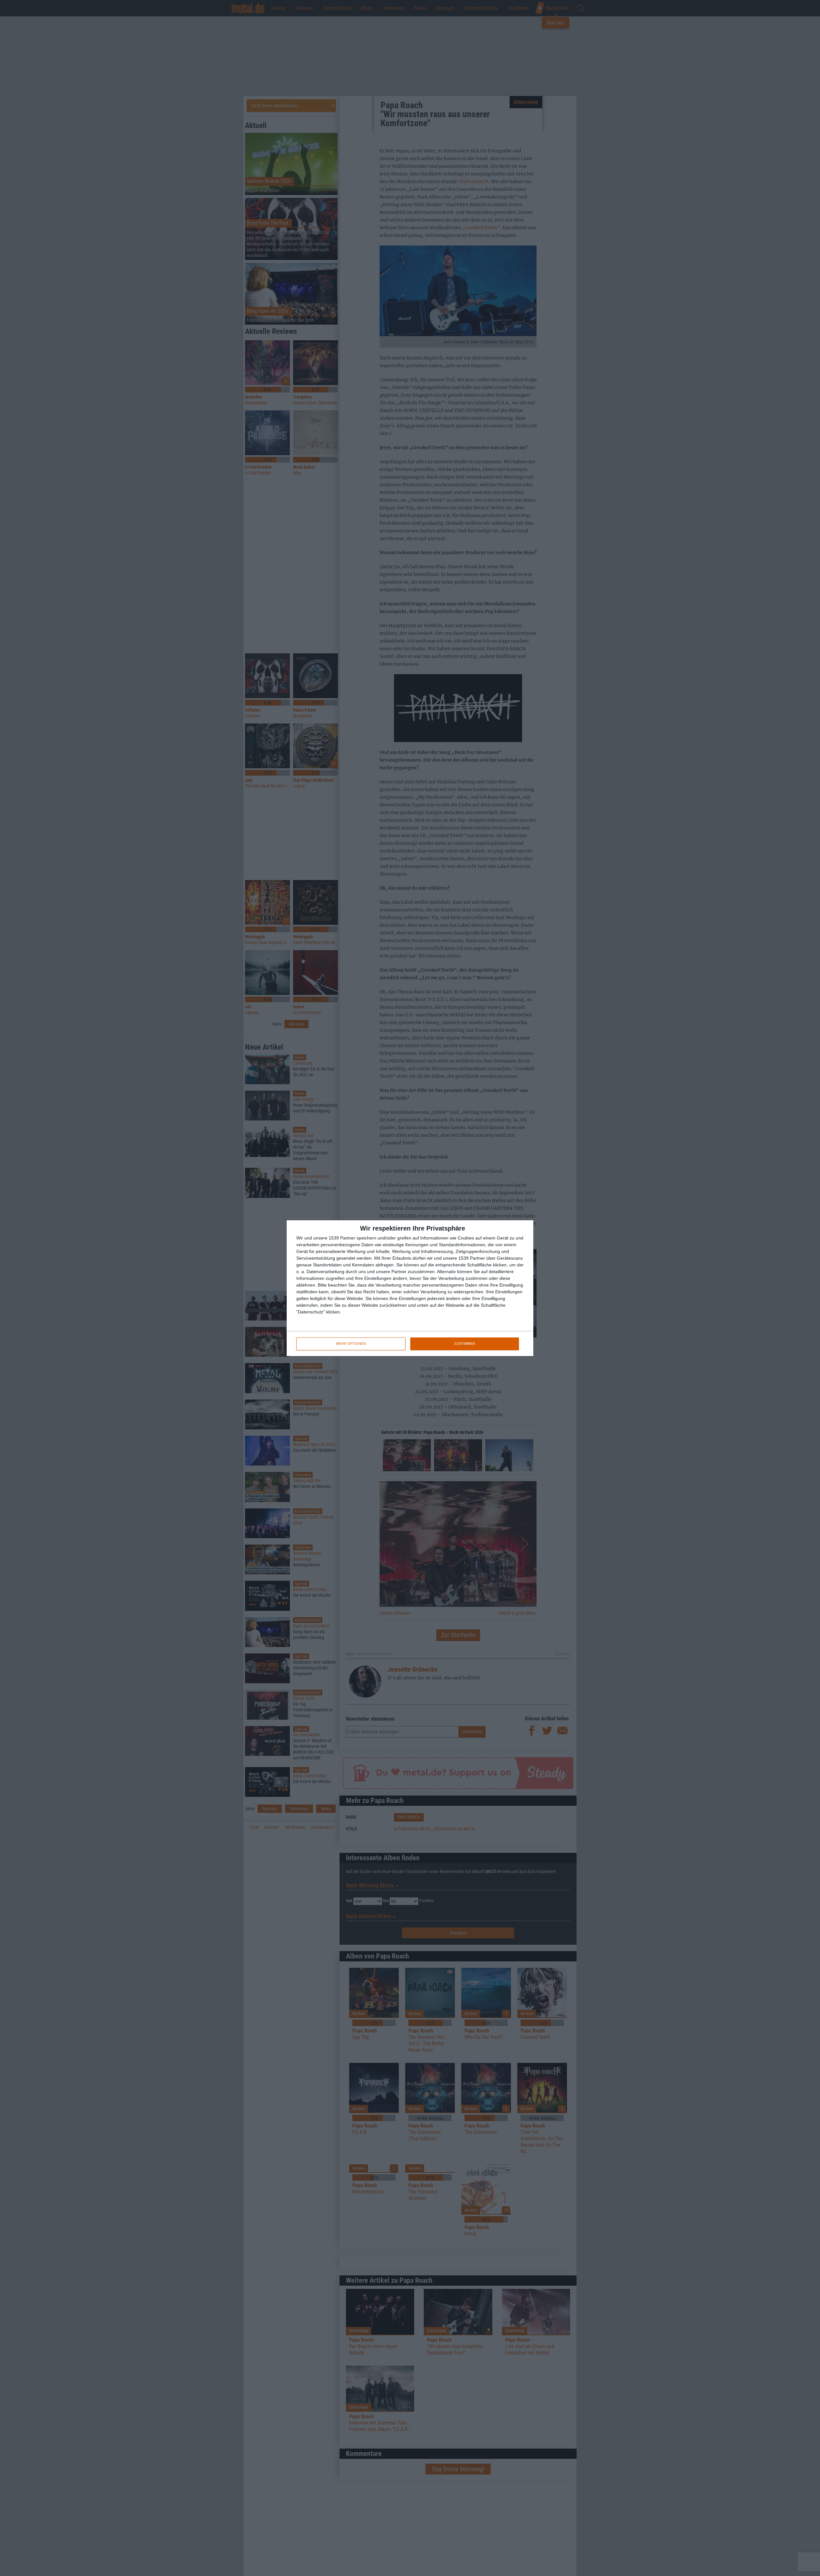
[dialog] (410, 1288)
